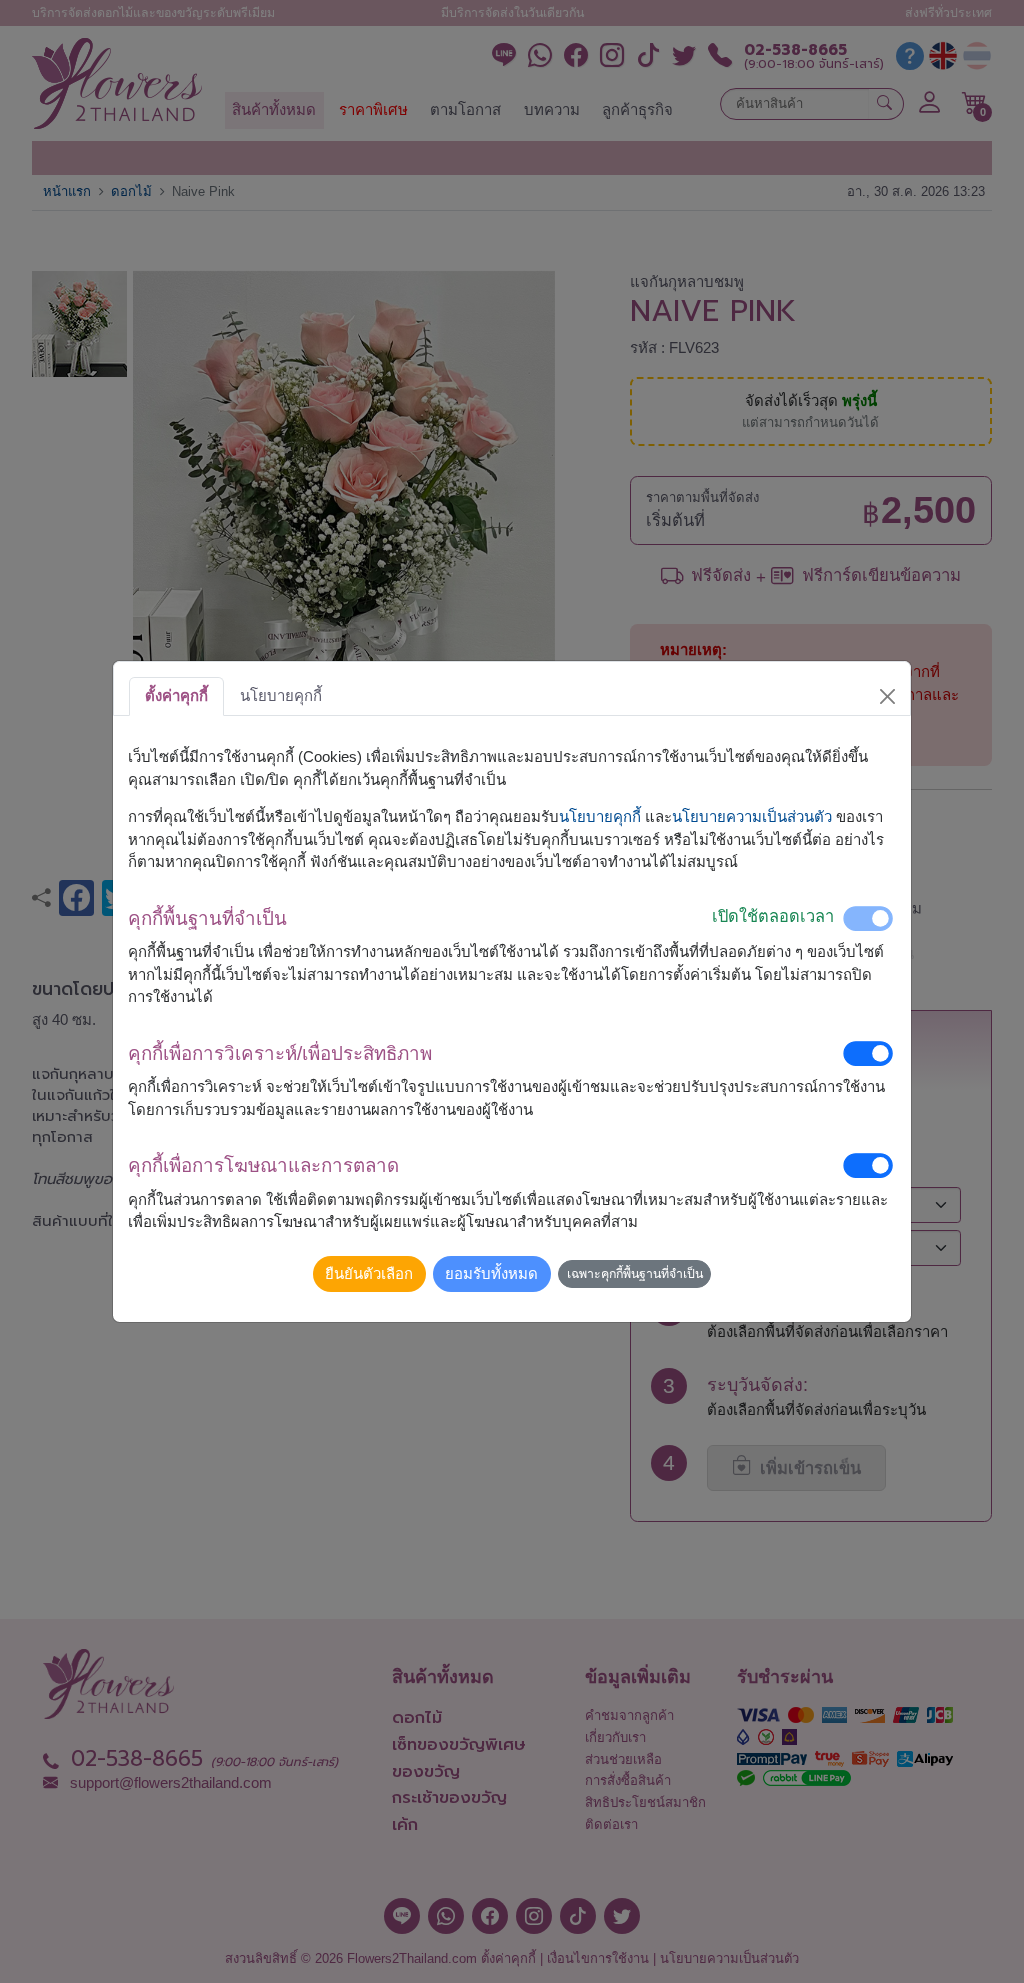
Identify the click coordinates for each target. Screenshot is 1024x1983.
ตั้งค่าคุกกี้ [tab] (176, 695)
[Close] (888, 696)
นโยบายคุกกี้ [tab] (281, 695)
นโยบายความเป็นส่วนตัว (752, 816)
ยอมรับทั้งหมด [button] (491, 1273)
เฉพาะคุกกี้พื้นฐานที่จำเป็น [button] (635, 1274)
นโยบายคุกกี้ (600, 816)
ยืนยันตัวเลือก (369, 1273)
